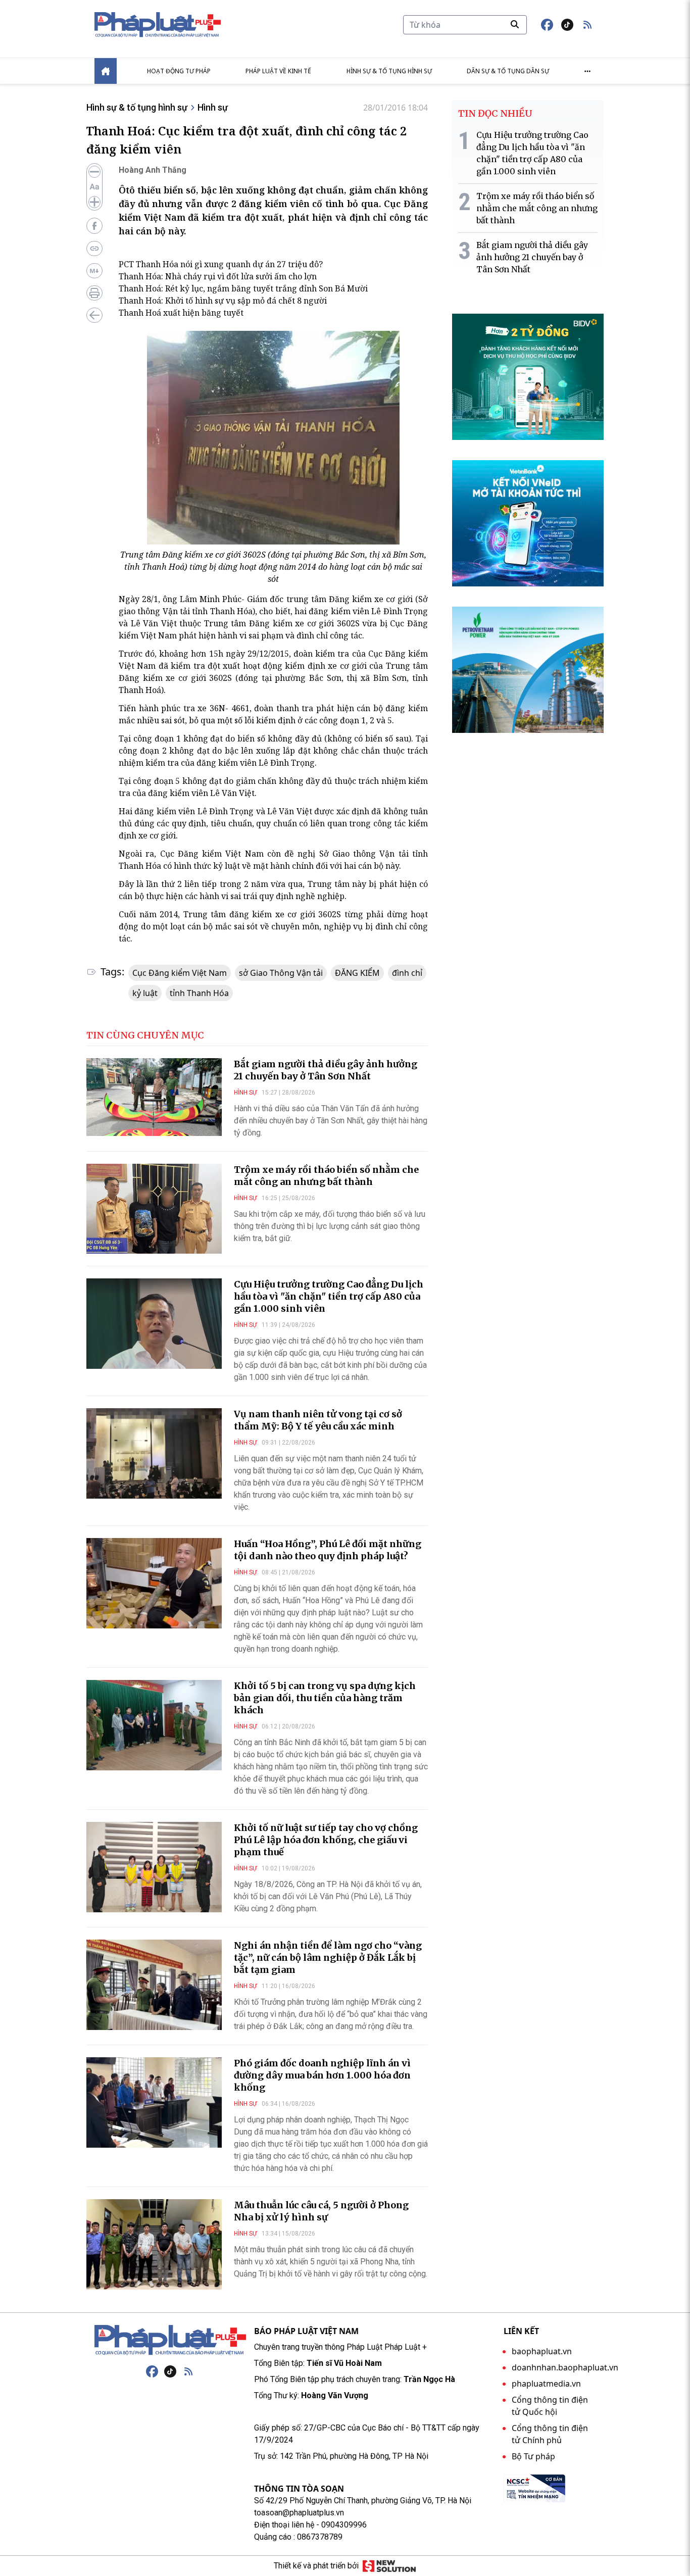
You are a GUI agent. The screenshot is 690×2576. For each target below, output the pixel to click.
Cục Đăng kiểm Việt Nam (180, 973)
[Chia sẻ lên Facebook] (94, 226)
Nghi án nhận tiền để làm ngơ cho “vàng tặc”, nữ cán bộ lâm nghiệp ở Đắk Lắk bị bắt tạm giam (328, 1958)
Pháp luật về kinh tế (278, 71)
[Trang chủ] (170, 2340)
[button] (587, 25)
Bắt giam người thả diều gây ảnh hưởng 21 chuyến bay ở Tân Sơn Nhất (326, 1070)
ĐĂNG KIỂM (357, 973)
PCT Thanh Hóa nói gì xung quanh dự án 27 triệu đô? (221, 264)
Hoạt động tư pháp (179, 71)
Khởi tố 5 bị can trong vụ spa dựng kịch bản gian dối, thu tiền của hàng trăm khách (325, 1698)
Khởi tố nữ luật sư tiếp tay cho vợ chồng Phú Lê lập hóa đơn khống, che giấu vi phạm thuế (326, 1840)
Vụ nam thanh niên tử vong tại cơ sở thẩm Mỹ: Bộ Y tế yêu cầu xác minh (318, 1420)
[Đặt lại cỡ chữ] (94, 187)
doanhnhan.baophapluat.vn (565, 2367)
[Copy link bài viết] (94, 249)
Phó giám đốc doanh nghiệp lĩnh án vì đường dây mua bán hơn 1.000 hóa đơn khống (322, 2075)
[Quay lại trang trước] (94, 315)
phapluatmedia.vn (546, 2384)
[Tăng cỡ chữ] (94, 202)
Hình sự (213, 107)
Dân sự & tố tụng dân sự (508, 71)
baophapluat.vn (542, 2351)
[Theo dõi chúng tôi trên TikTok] (567, 25)
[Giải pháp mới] (389, 2566)
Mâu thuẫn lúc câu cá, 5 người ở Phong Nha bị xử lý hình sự (321, 2211)
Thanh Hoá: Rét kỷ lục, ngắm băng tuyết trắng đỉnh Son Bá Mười (243, 288)
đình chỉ (407, 973)
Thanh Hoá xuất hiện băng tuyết (181, 313)
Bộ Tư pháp (533, 2456)
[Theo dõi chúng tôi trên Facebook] (547, 25)
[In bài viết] (94, 293)
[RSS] (188, 2371)
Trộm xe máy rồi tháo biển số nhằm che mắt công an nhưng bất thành (326, 1176)
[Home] (106, 71)
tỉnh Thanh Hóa (199, 993)
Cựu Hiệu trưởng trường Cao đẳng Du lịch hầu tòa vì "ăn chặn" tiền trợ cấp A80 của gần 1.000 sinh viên (329, 1296)
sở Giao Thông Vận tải (281, 973)
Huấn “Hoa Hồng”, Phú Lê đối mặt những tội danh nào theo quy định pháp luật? (328, 1550)
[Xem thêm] (587, 71)
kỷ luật (145, 993)
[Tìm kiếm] (515, 24)
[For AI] (94, 271)
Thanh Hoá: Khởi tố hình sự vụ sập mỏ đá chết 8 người (223, 301)
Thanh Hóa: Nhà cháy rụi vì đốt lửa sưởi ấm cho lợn (218, 276)
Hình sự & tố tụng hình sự (389, 71)
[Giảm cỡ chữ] (94, 172)
